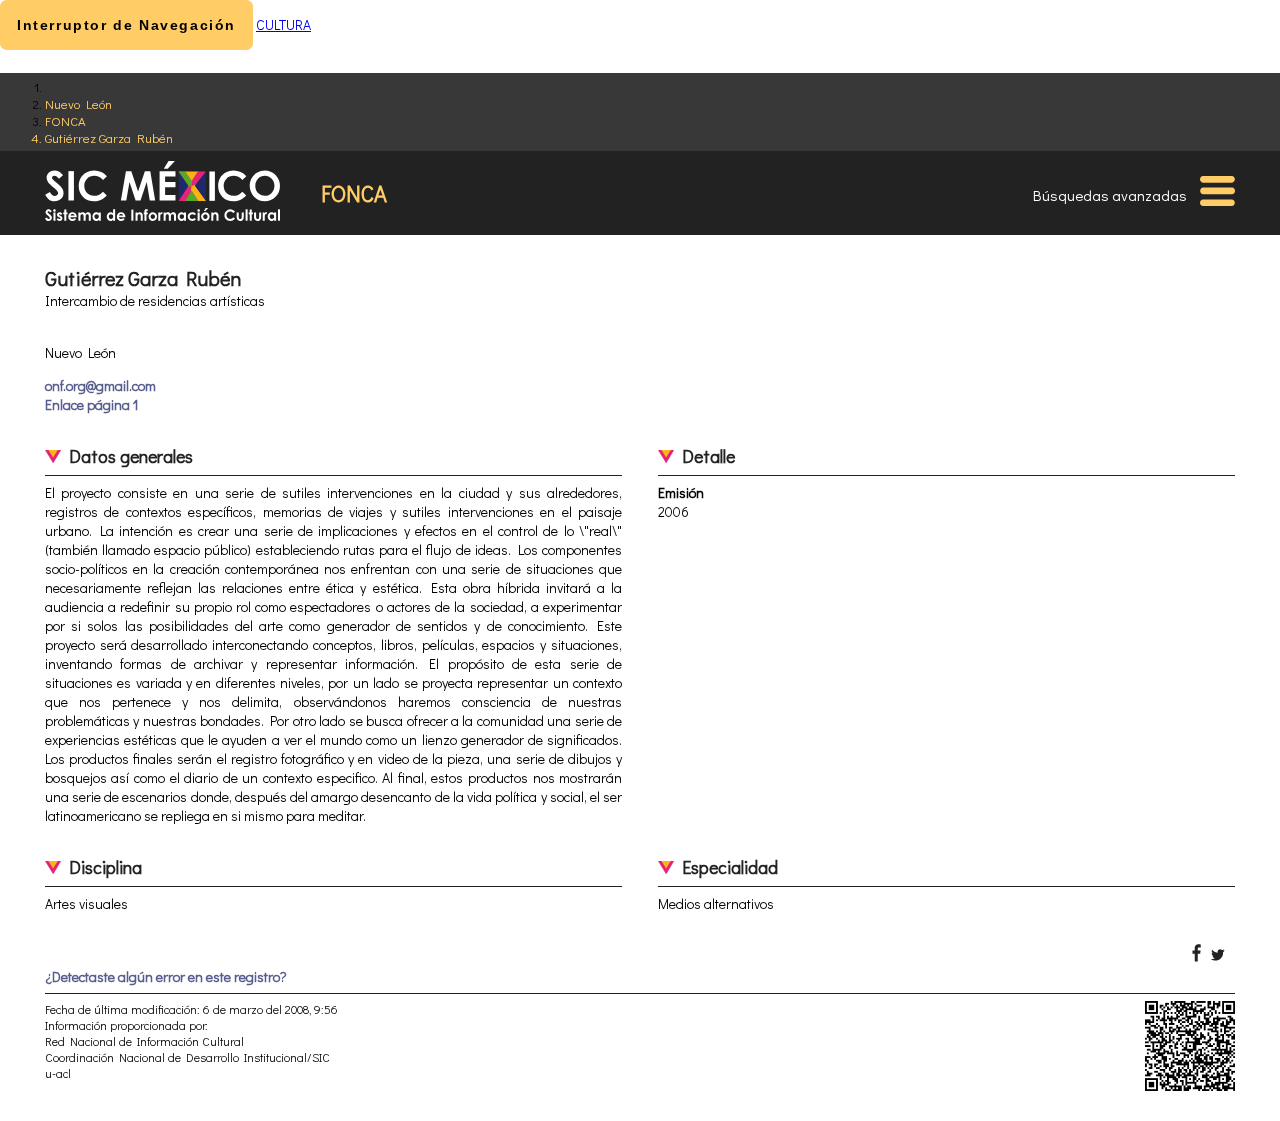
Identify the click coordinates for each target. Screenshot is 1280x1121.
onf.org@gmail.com (100, 385)
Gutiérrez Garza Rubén (109, 137)
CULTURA (283, 24)
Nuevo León (78, 103)
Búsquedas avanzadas (1110, 195)
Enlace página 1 (91, 404)
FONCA (65, 120)
